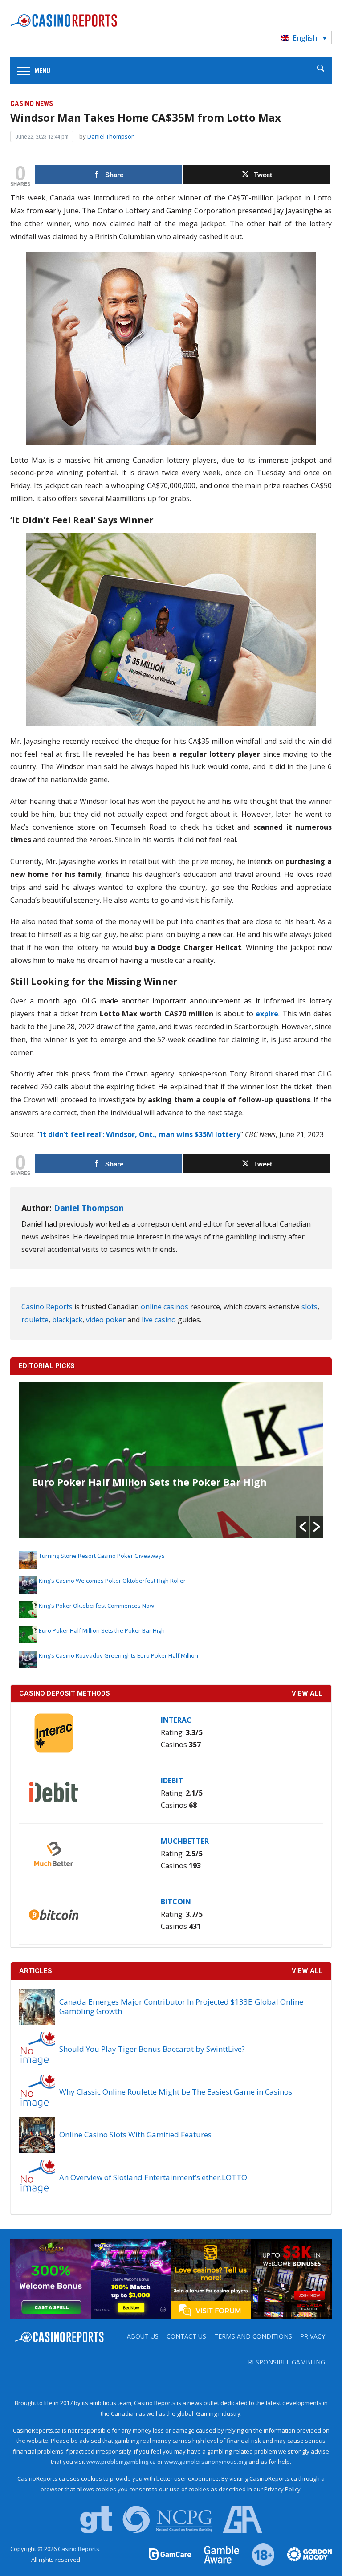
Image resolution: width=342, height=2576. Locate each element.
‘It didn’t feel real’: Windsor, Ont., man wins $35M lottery (140, 1134)
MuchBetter (185, 1841)
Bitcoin (176, 1902)
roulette (35, 1320)
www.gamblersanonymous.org (206, 2462)
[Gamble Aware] (216, 2554)
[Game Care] (171, 2554)
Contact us (186, 2336)
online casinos (165, 1307)
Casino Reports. (79, 2549)
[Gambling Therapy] (304, 2554)
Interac (176, 1720)
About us (143, 2336)
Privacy (313, 2336)
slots (309, 1307)
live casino (159, 1320)
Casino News (32, 104)
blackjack (67, 1320)
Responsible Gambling (287, 2362)
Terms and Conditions (253, 2336)
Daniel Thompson (111, 136)
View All (307, 1971)
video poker (106, 1320)
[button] (303, 1527)
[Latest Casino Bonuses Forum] (211, 2278)
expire (267, 1014)
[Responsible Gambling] (258, 2554)
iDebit (172, 1781)
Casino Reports (47, 1307)
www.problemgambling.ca (121, 2462)
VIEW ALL (307, 1693)
